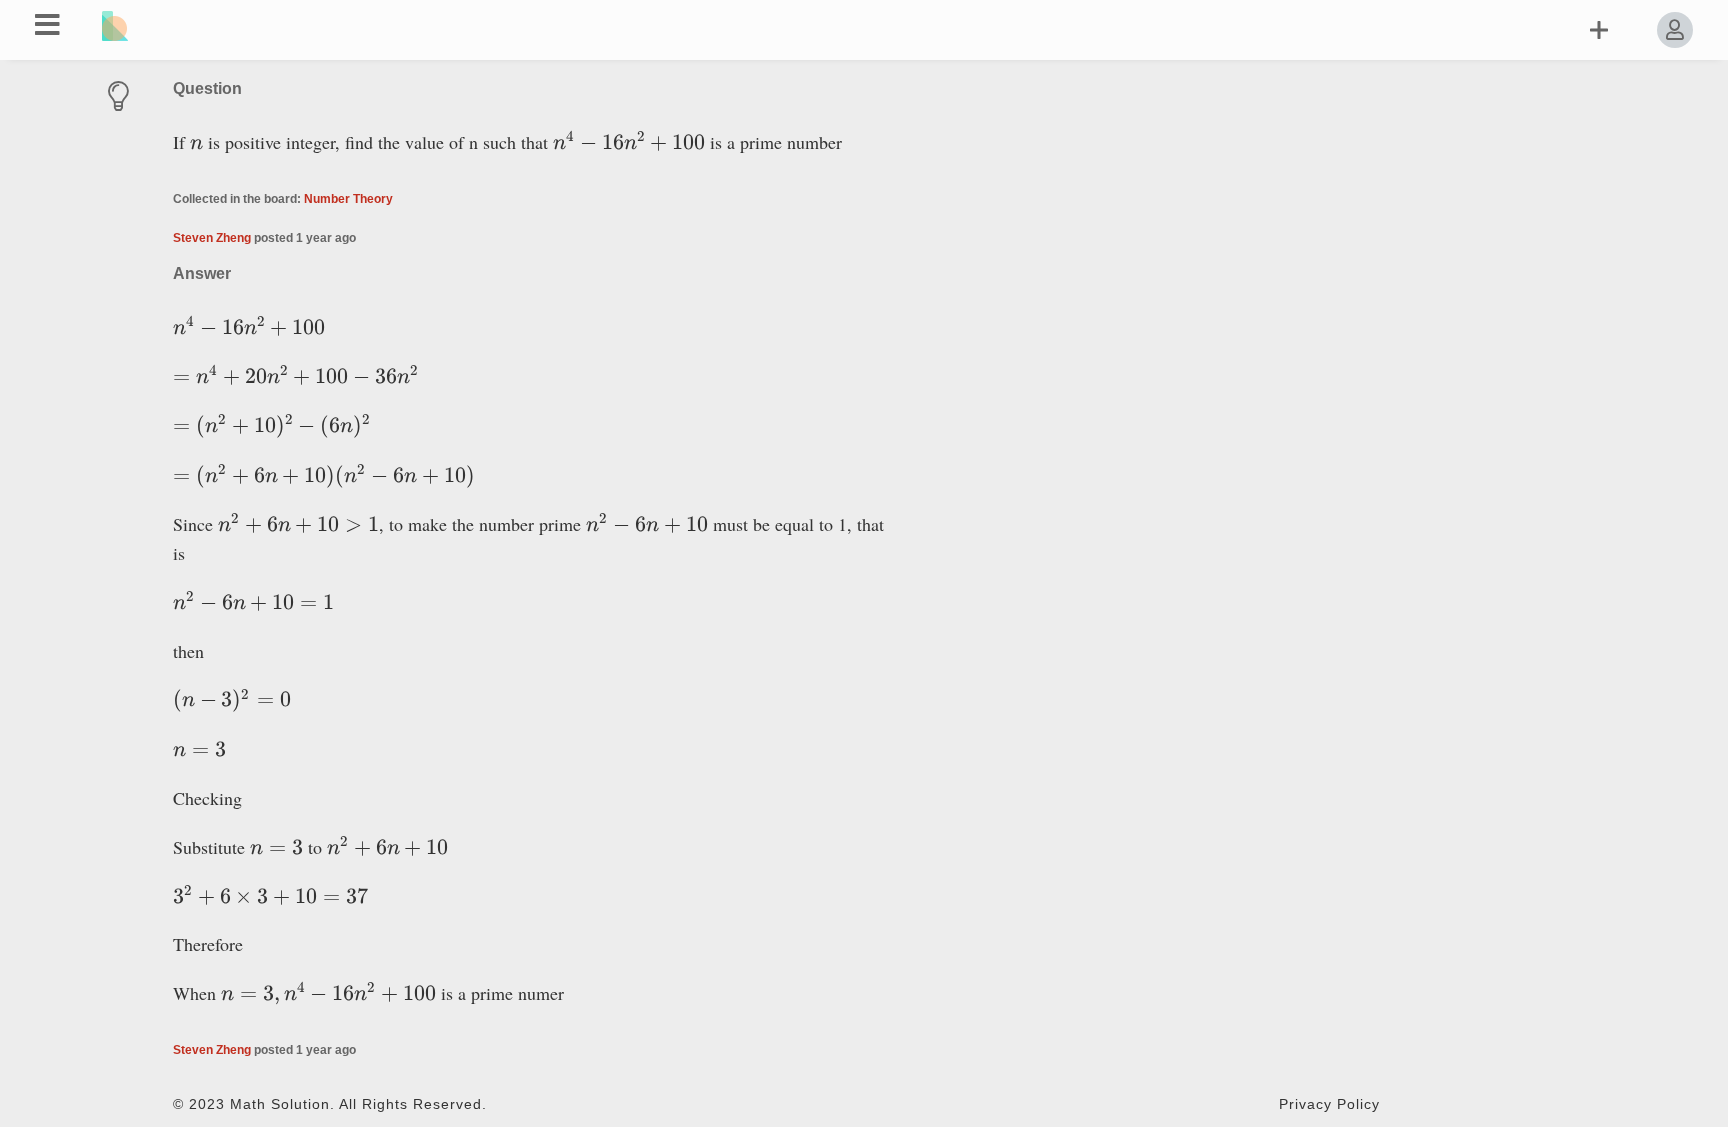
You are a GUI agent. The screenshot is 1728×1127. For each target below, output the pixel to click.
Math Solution (280, 1104)
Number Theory (348, 199)
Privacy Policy (1329, 1104)
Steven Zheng (212, 238)
